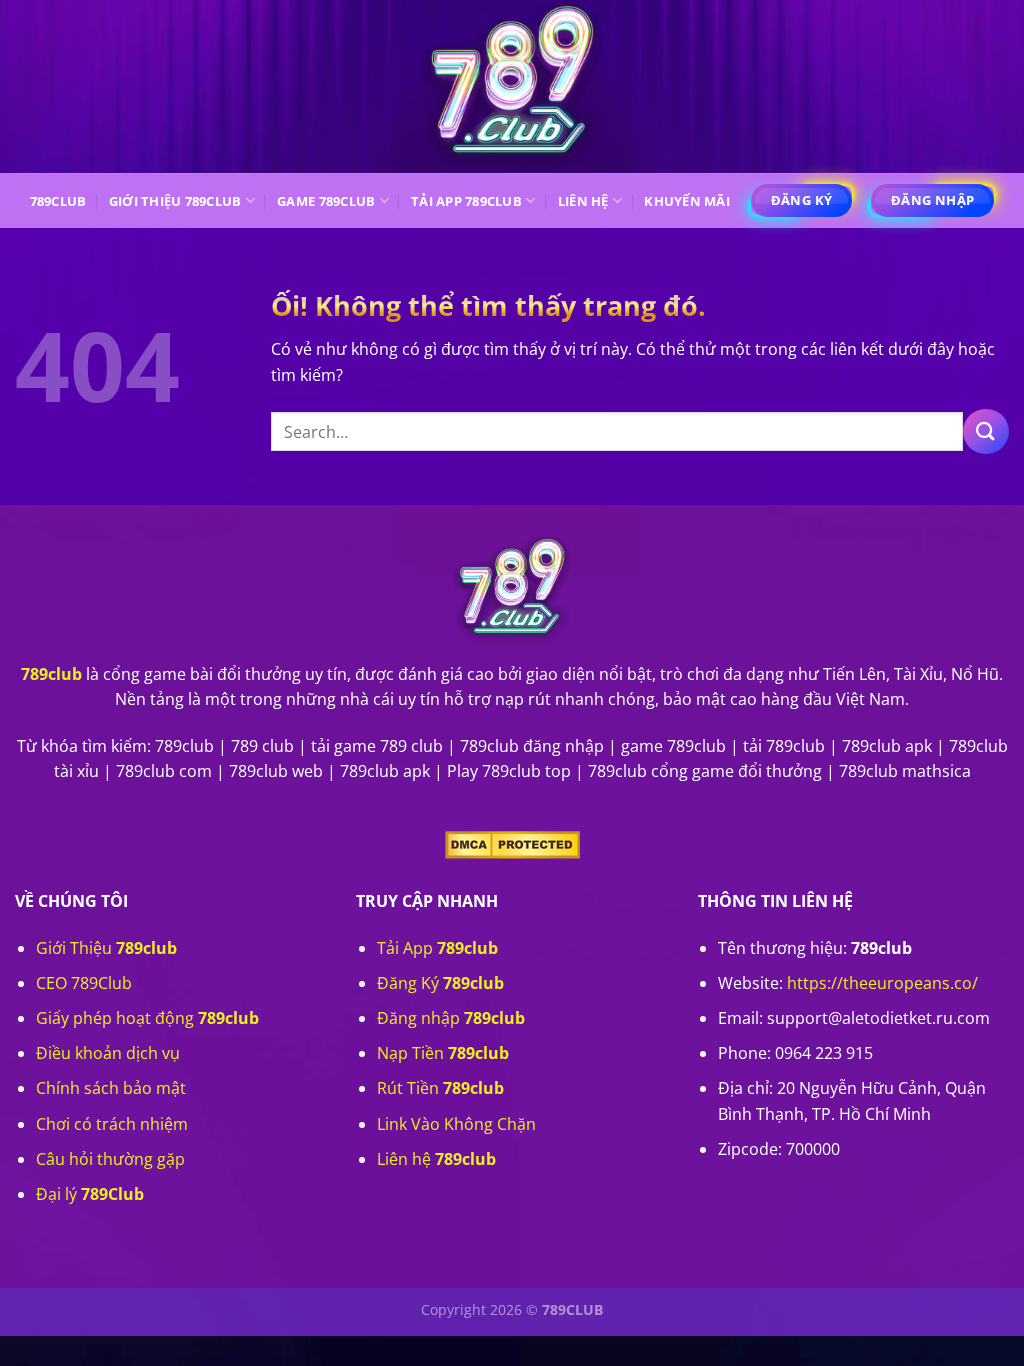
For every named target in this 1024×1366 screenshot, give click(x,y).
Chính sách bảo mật (111, 1088)
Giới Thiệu (106, 948)
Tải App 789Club (466, 201)
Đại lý (90, 1194)
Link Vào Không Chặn (456, 1124)
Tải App (437, 948)
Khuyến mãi (687, 201)
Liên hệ (583, 201)
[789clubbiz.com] (512, 86)
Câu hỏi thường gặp (110, 1159)
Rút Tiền (440, 1088)
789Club (58, 201)
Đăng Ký (440, 983)
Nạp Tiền (443, 1053)
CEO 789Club (84, 983)
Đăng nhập (451, 1018)
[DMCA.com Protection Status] (512, 844)
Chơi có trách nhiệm (112, 1124)
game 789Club (326, 201)
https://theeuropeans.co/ (882, 983)
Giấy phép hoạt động (147, 1018)
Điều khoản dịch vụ (108, 1053)
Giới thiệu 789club (175, 201)
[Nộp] (986, 431)
